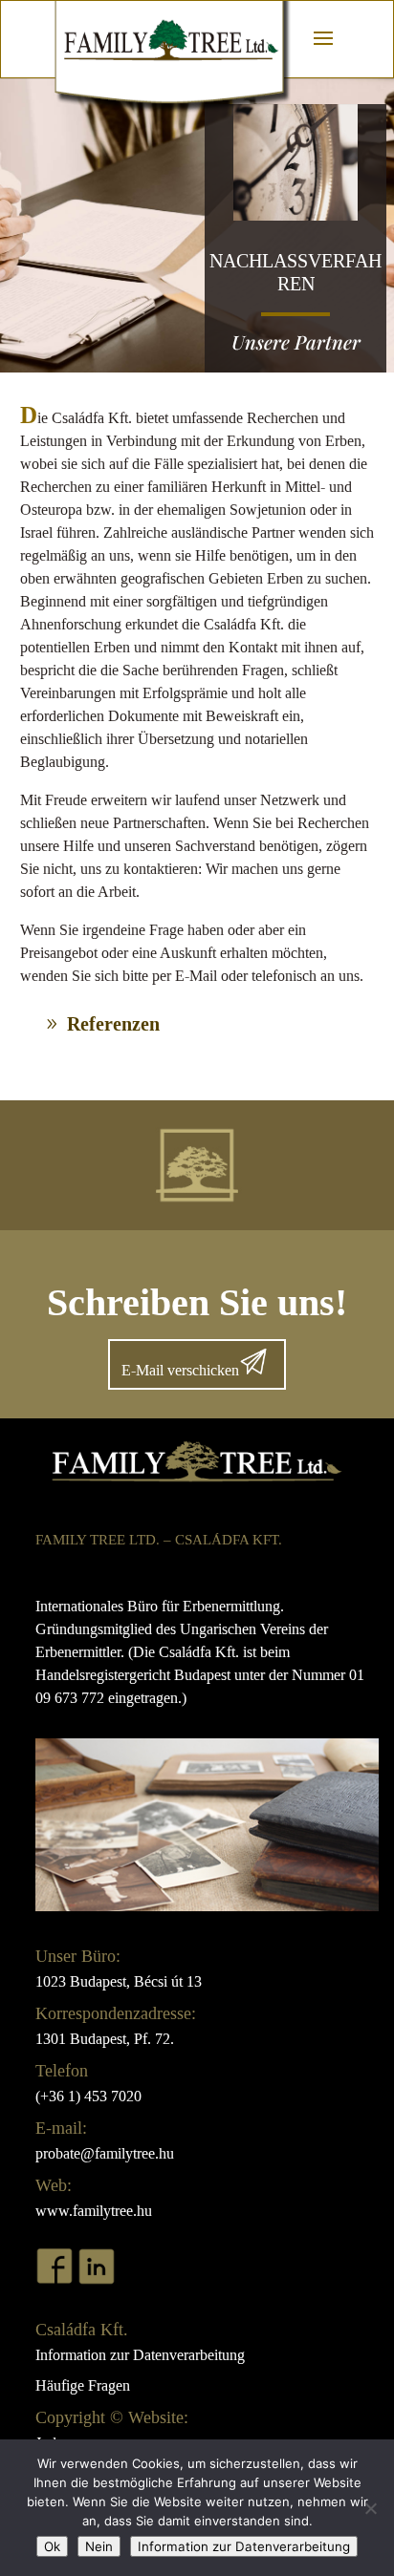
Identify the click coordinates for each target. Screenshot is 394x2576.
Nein (99, 2546)
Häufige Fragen (83, 2385)
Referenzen (113, 1024)
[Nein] (370, 2508)
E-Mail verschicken (180, 1370)
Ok (52, 2546)
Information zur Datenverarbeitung (140, 2355)
